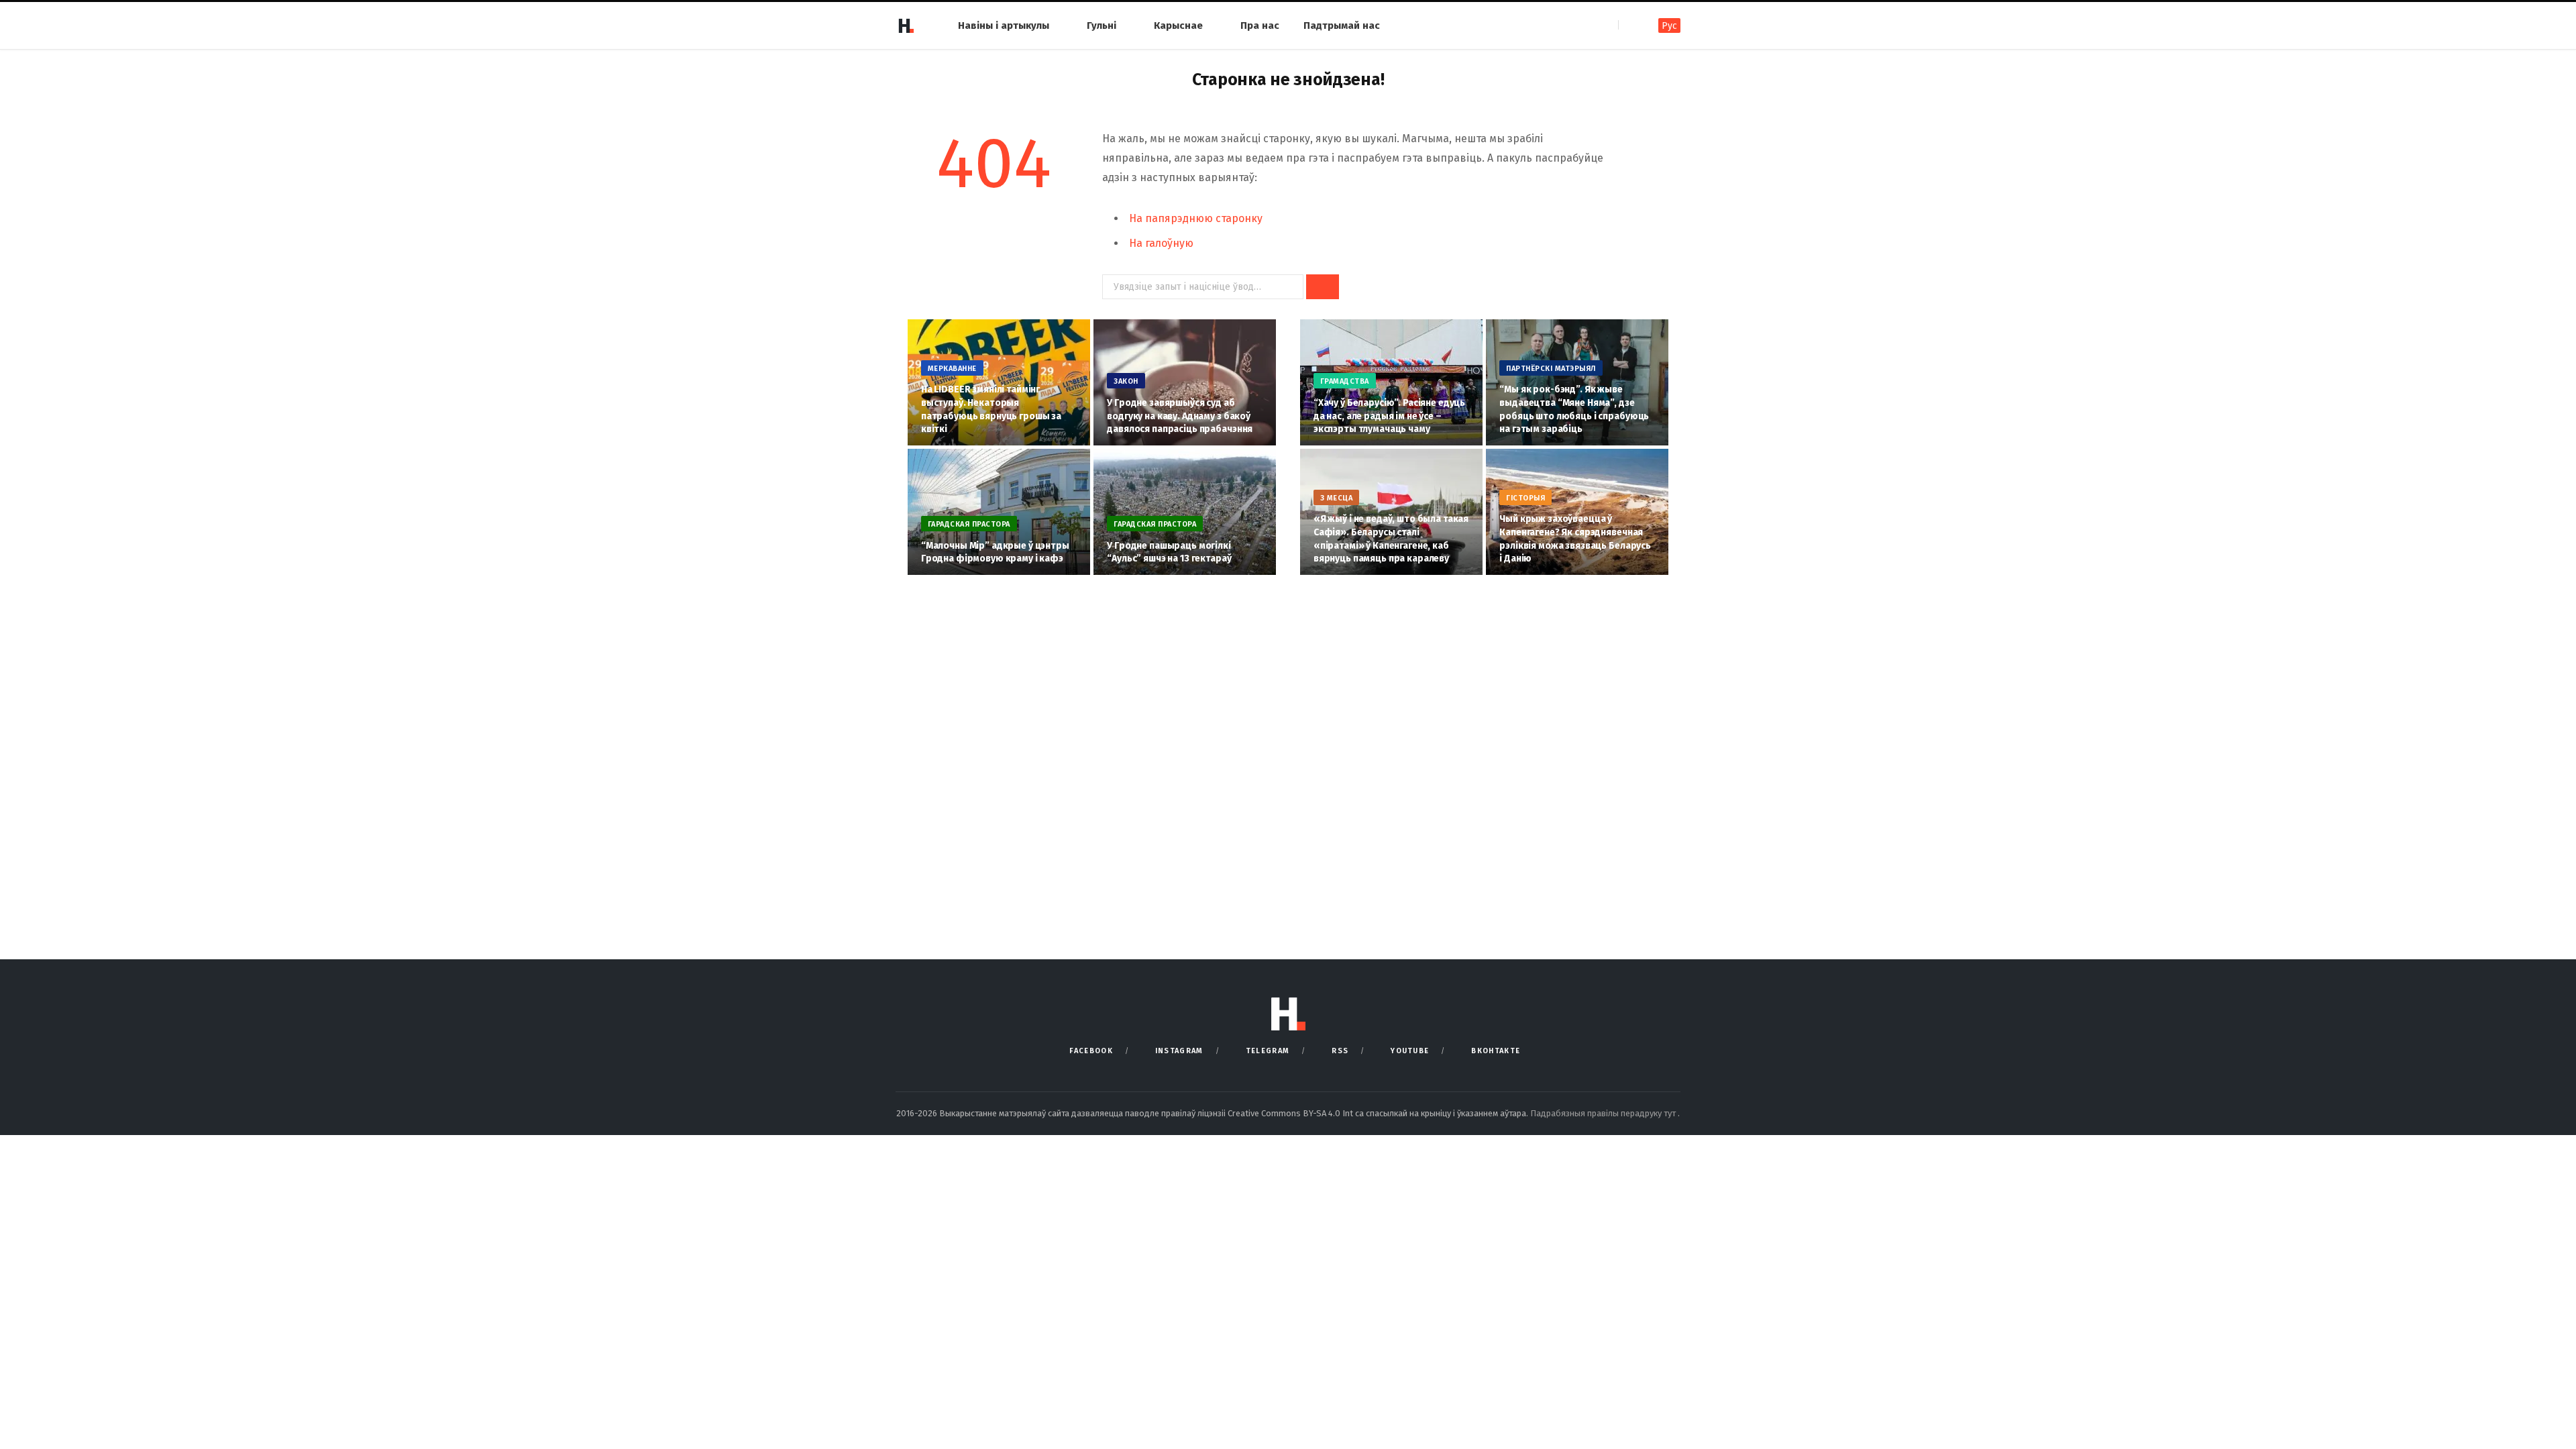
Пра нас (1260, 25)
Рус (1669, 26)
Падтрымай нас (1342, 25)
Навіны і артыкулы (1004, 25)
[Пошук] (1630, 25)
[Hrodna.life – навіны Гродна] (906, 25)
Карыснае (1178, 25)
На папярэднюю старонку (1196, 218)
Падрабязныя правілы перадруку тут (1604, 1113)
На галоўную (1161, 243)
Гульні (1102, 25)
